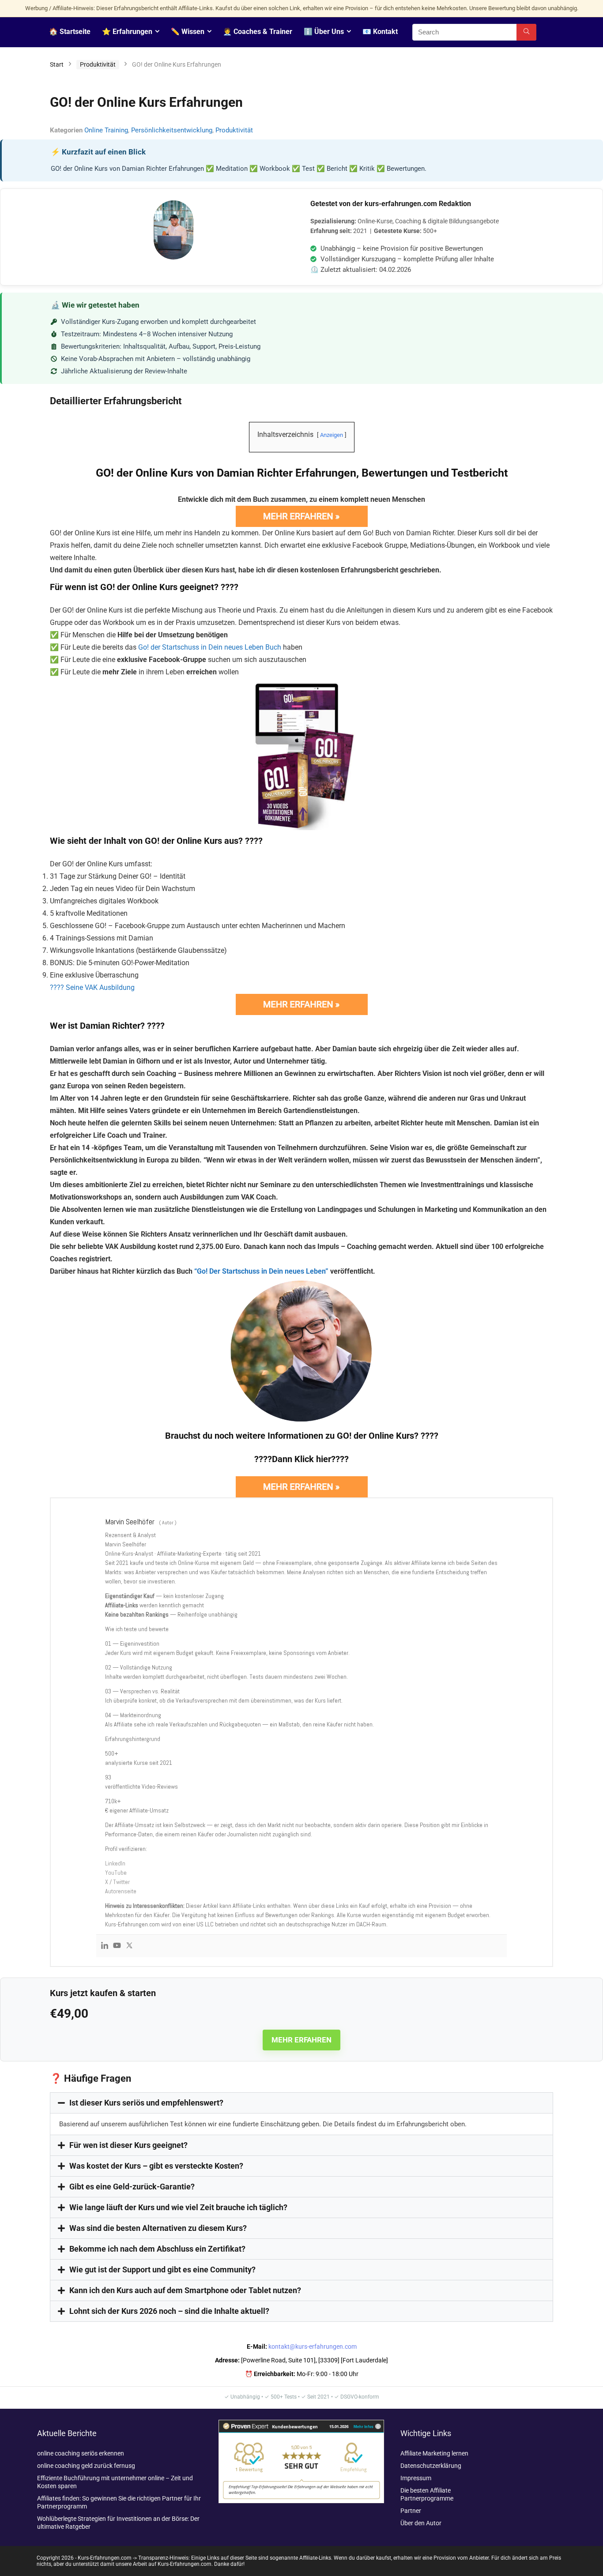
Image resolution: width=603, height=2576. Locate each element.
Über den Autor (421, 2523)
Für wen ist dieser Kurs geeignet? (128, 2145)
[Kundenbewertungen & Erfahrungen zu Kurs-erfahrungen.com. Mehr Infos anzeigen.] (301, 2424)
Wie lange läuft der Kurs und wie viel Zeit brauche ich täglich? (178, 2207)
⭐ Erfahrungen (127, 32)
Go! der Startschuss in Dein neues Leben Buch (210, 647)
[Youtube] (117, 1946)
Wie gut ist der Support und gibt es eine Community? (162, 2270)
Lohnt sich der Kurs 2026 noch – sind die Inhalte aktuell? (169, 2311)
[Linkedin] (105, 1946)
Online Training (106, 130)
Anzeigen (332, 435)
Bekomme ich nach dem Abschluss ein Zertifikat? (157, 2249)
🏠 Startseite (70, 32)
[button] (301, 2103)
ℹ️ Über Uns (324, 32)
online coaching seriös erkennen (81, 2453)
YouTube (116, 1873)
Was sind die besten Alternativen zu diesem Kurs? (158, 2228)
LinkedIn (115, 1863)
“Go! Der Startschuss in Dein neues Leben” (261, 1271)
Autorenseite (121, 1891)
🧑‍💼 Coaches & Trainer (258, 32)
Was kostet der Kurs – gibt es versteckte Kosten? (156, 2166)
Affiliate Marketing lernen (434, 2453)
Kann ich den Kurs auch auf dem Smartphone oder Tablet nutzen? (185, 2290)
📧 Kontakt (380, 32)
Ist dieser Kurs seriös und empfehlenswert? (146, 2103)
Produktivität (98, 64)
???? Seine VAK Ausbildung (92, 987)
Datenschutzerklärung (431, 2466)
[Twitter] (129, 1946)
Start (57, 64)
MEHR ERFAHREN (301, 2040)
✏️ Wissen (188, 32)
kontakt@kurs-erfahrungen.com (313, 2347)
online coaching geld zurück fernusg (86, 2466)
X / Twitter (117, 1882)
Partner (411, 2511)
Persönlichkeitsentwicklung (172, 130)
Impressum (416, 2478)
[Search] (526, 32)
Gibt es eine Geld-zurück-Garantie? (132, 2187)
